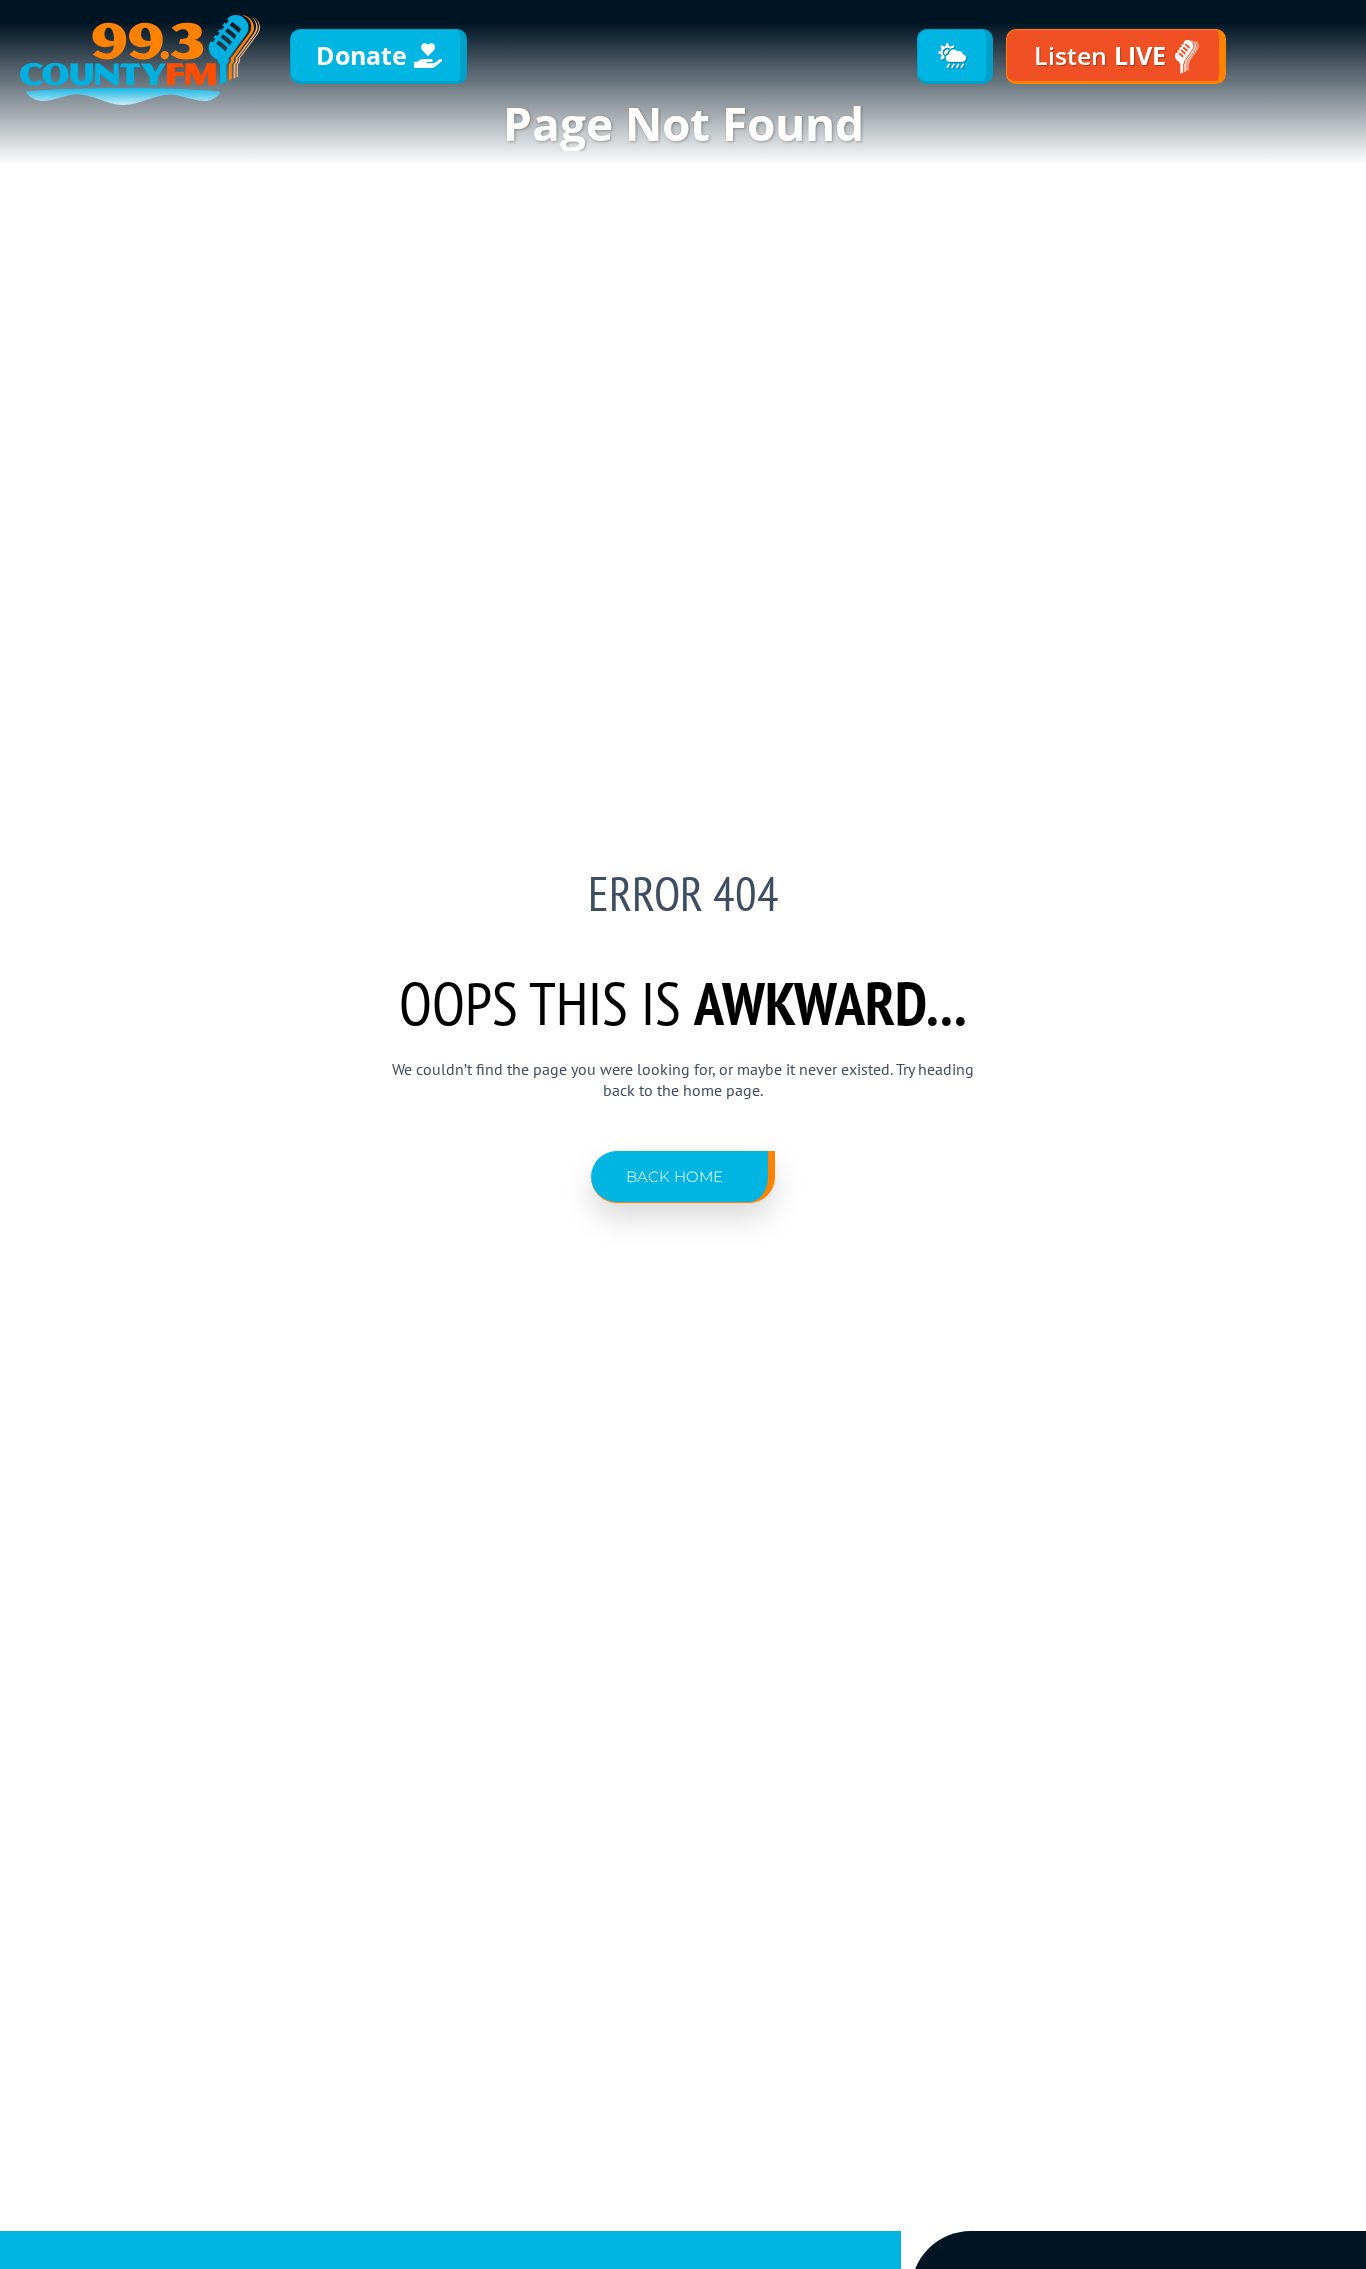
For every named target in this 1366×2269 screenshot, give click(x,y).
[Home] (140, 60)
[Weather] (955, 56)
